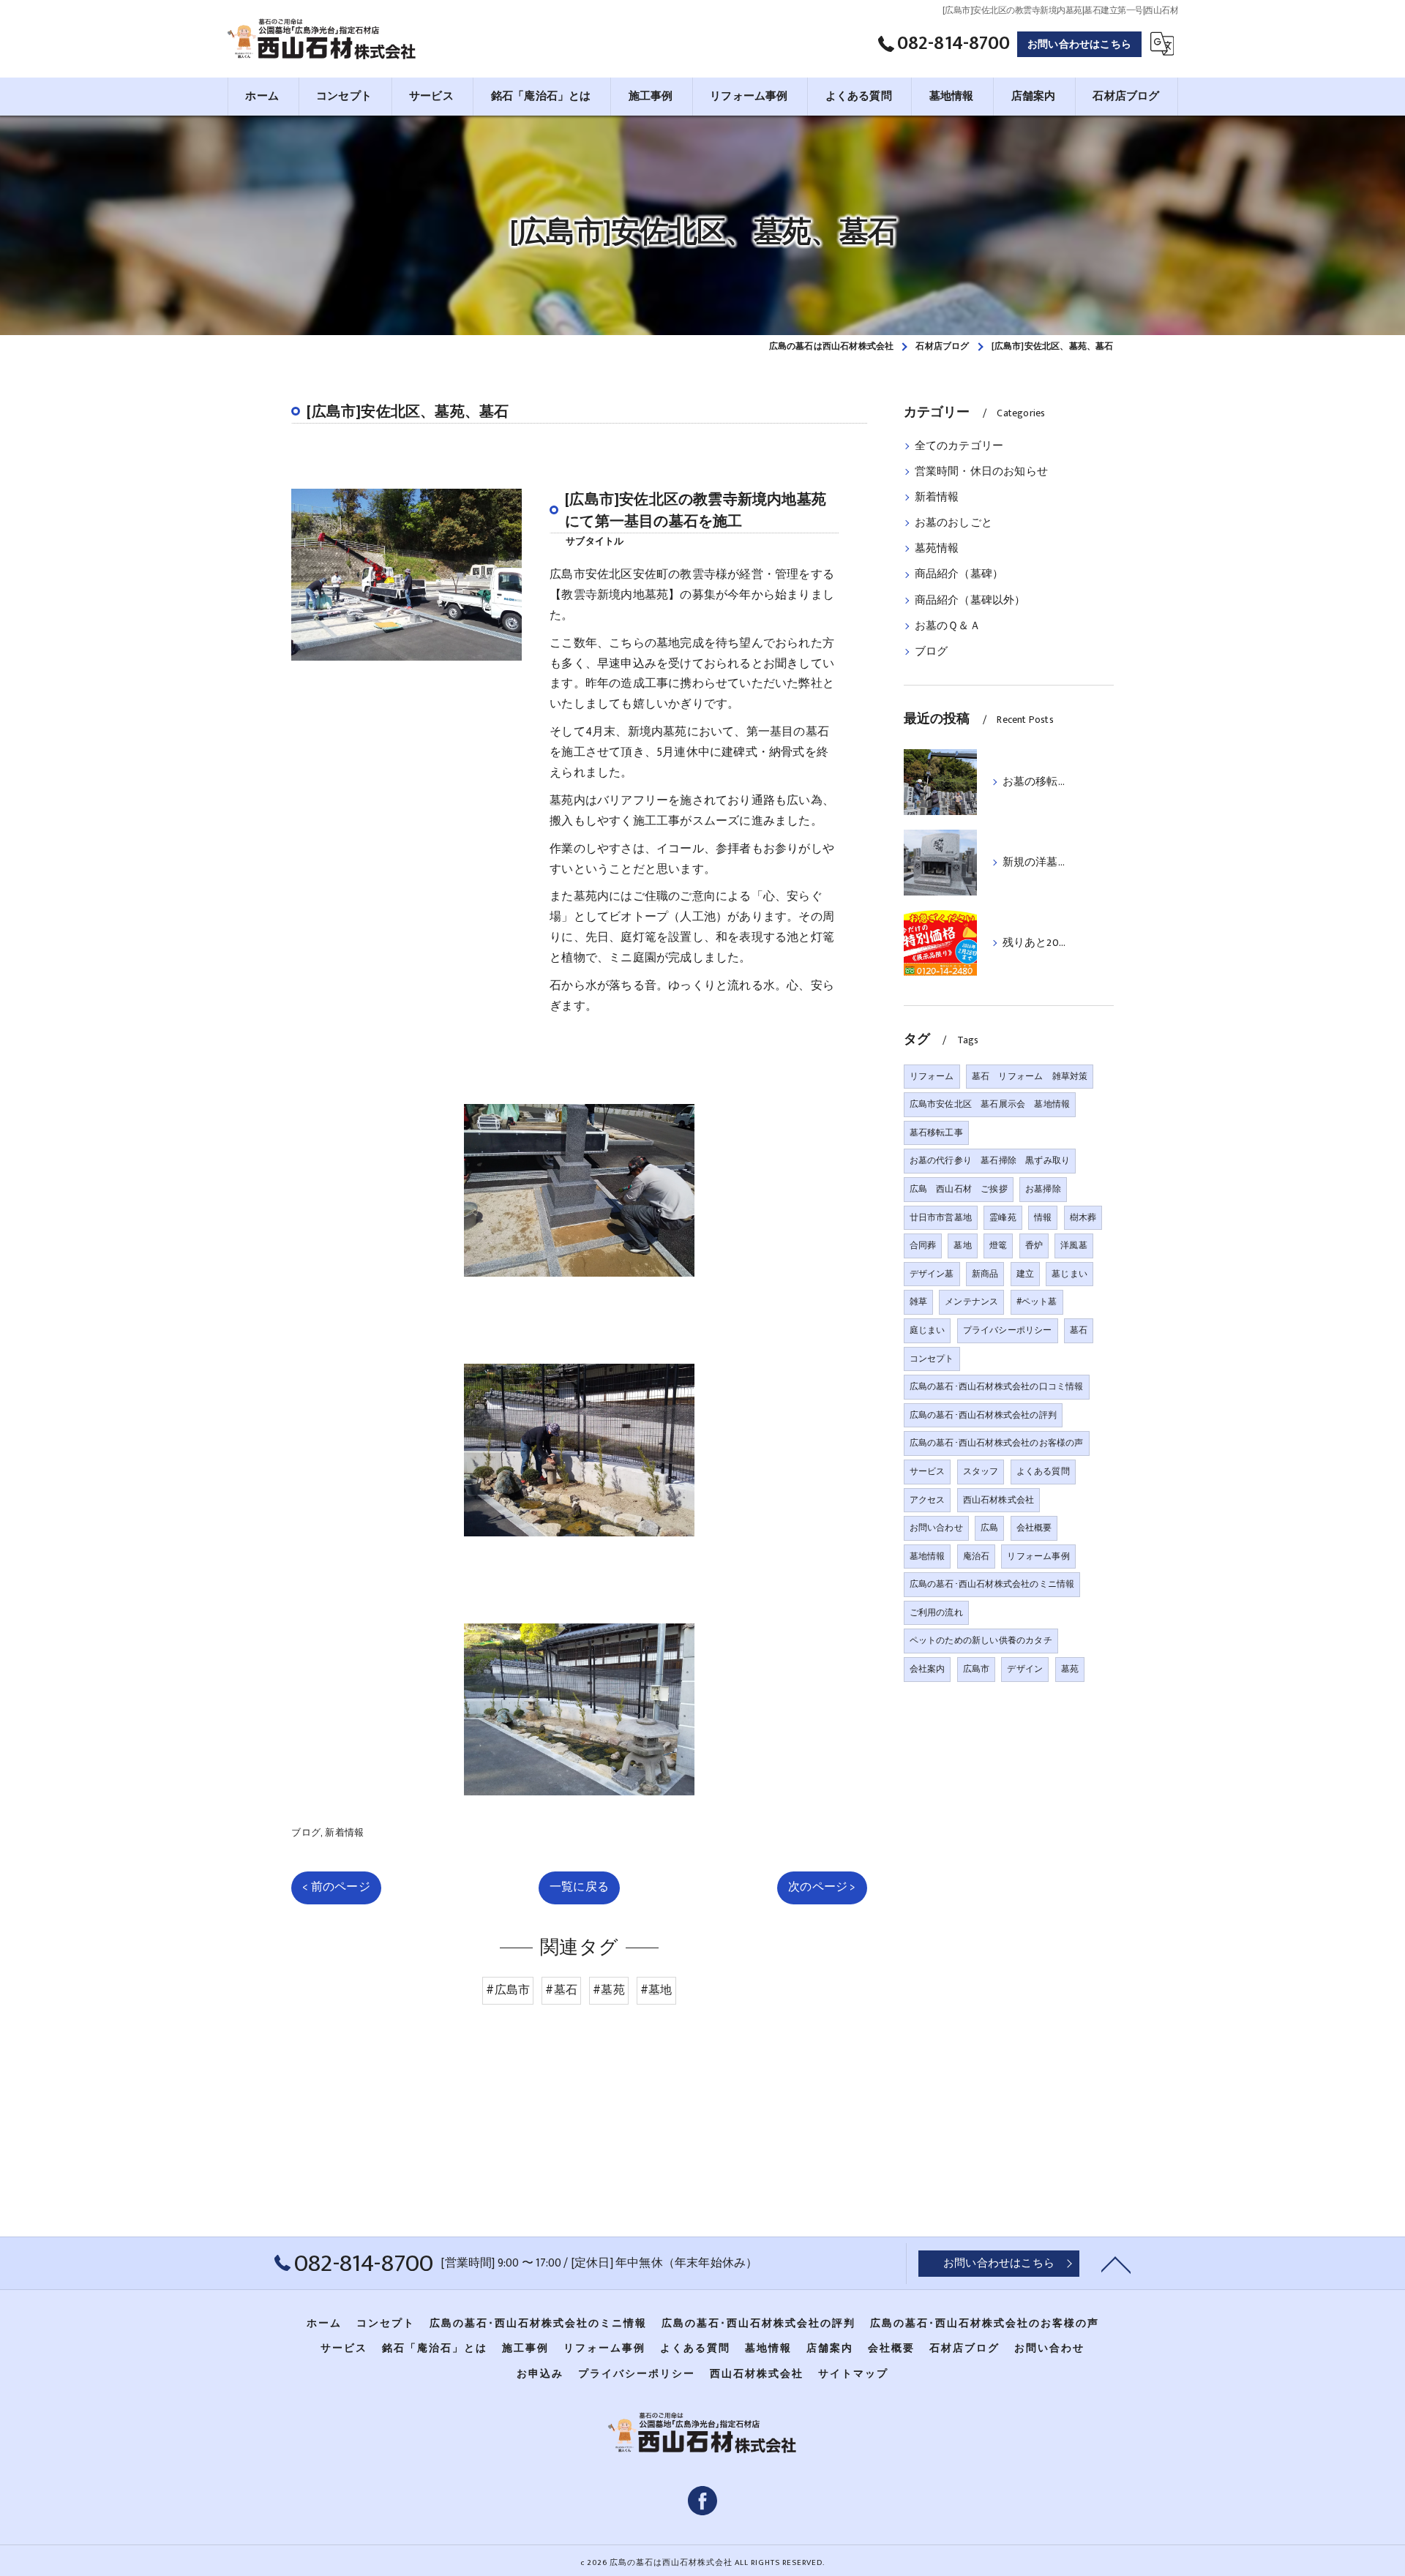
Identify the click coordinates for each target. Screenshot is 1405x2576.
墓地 (962, 1245)
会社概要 (1034, 1528)
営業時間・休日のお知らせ (981, 472)
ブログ (306, 1833)
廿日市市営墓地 (941, 1217)
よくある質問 (1043, 1471)
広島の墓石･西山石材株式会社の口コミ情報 (997, 1386)
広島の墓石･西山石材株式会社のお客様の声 (997, 1443)
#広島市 (508, 1990)
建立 (1025, 1274)
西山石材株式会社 (999, 1500)
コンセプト (932, 1359)
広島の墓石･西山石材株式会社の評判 (983, 1415)
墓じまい (1069, 1274)
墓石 (1079, 1330)
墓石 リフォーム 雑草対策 (1030, 1076)
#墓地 (656, 1990)
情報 (1043, 1217)
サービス (928, 1471)
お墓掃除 (1043, 1189)
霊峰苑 (1003, 1217)
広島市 (977, 1669)
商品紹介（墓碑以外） (970, 601)
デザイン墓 (932, 1274)
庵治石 (977, 1556)
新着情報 (344, 1833)
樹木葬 (1083, 1217)
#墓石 (561, 1990)
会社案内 (928, 1669)
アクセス (928, 1500)
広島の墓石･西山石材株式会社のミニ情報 (992, 1584)
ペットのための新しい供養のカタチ (981, 1640)
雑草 (918, 1302)
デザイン (1025, 1669)
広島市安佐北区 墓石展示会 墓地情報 (990, 1104)
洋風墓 (1074, 1245)
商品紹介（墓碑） (959, 574)
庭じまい (928, 1330)
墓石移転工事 (936, 1133)
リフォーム (932, 1076)
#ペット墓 (1037, 1302)
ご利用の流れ (936, 1612)
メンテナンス (971, 1302)
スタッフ (981, 1471)
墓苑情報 (937, 549)
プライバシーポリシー (1008, 1330)
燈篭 (998, 1245)
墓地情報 (928, 1556)
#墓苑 (609, 1990)
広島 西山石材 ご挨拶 (959, 1189)
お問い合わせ (936, 1528)
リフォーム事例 (1038, 1556)
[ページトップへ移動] (1116, 2264)
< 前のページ (336, 1887)
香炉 (1034, 1245)
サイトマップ (853, 2374)
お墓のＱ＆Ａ (948, 626)
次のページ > (822, 1887)
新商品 (985, 1274)
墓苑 (1070, 1669)
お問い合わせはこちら (1079, 44)
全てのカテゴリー (959, 446)
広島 (989, 1528)
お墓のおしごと (953, 523)
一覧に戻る (579, 1887)
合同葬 (923, 1245)
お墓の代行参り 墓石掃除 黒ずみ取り (990, 1160)
